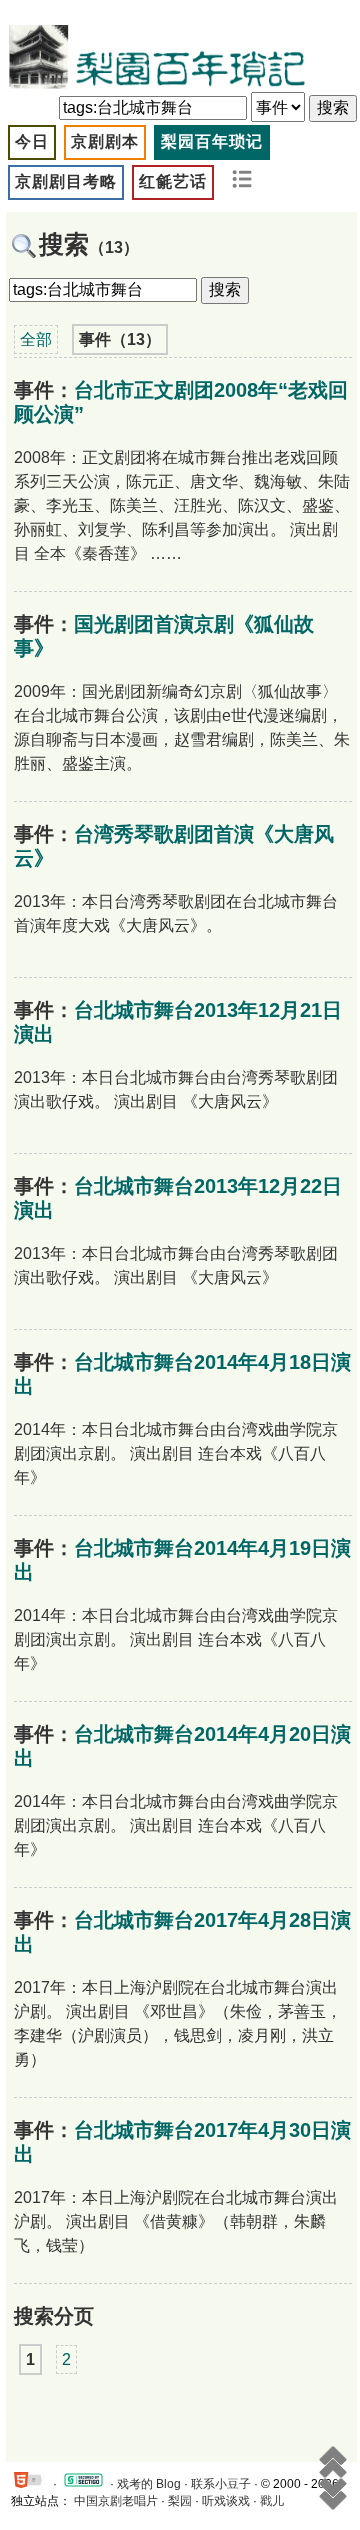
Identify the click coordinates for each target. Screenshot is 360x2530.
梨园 (180, 2501)
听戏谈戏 (226, 2501)
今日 (32, 141)
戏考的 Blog (149, 2484)
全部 (36, 339)
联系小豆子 (221, 2484)
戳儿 (272, 2501)
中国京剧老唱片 (116, 2501)
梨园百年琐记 (212, 141)
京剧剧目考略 (66, 181)
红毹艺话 (173, 181)
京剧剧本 (105, 141)
